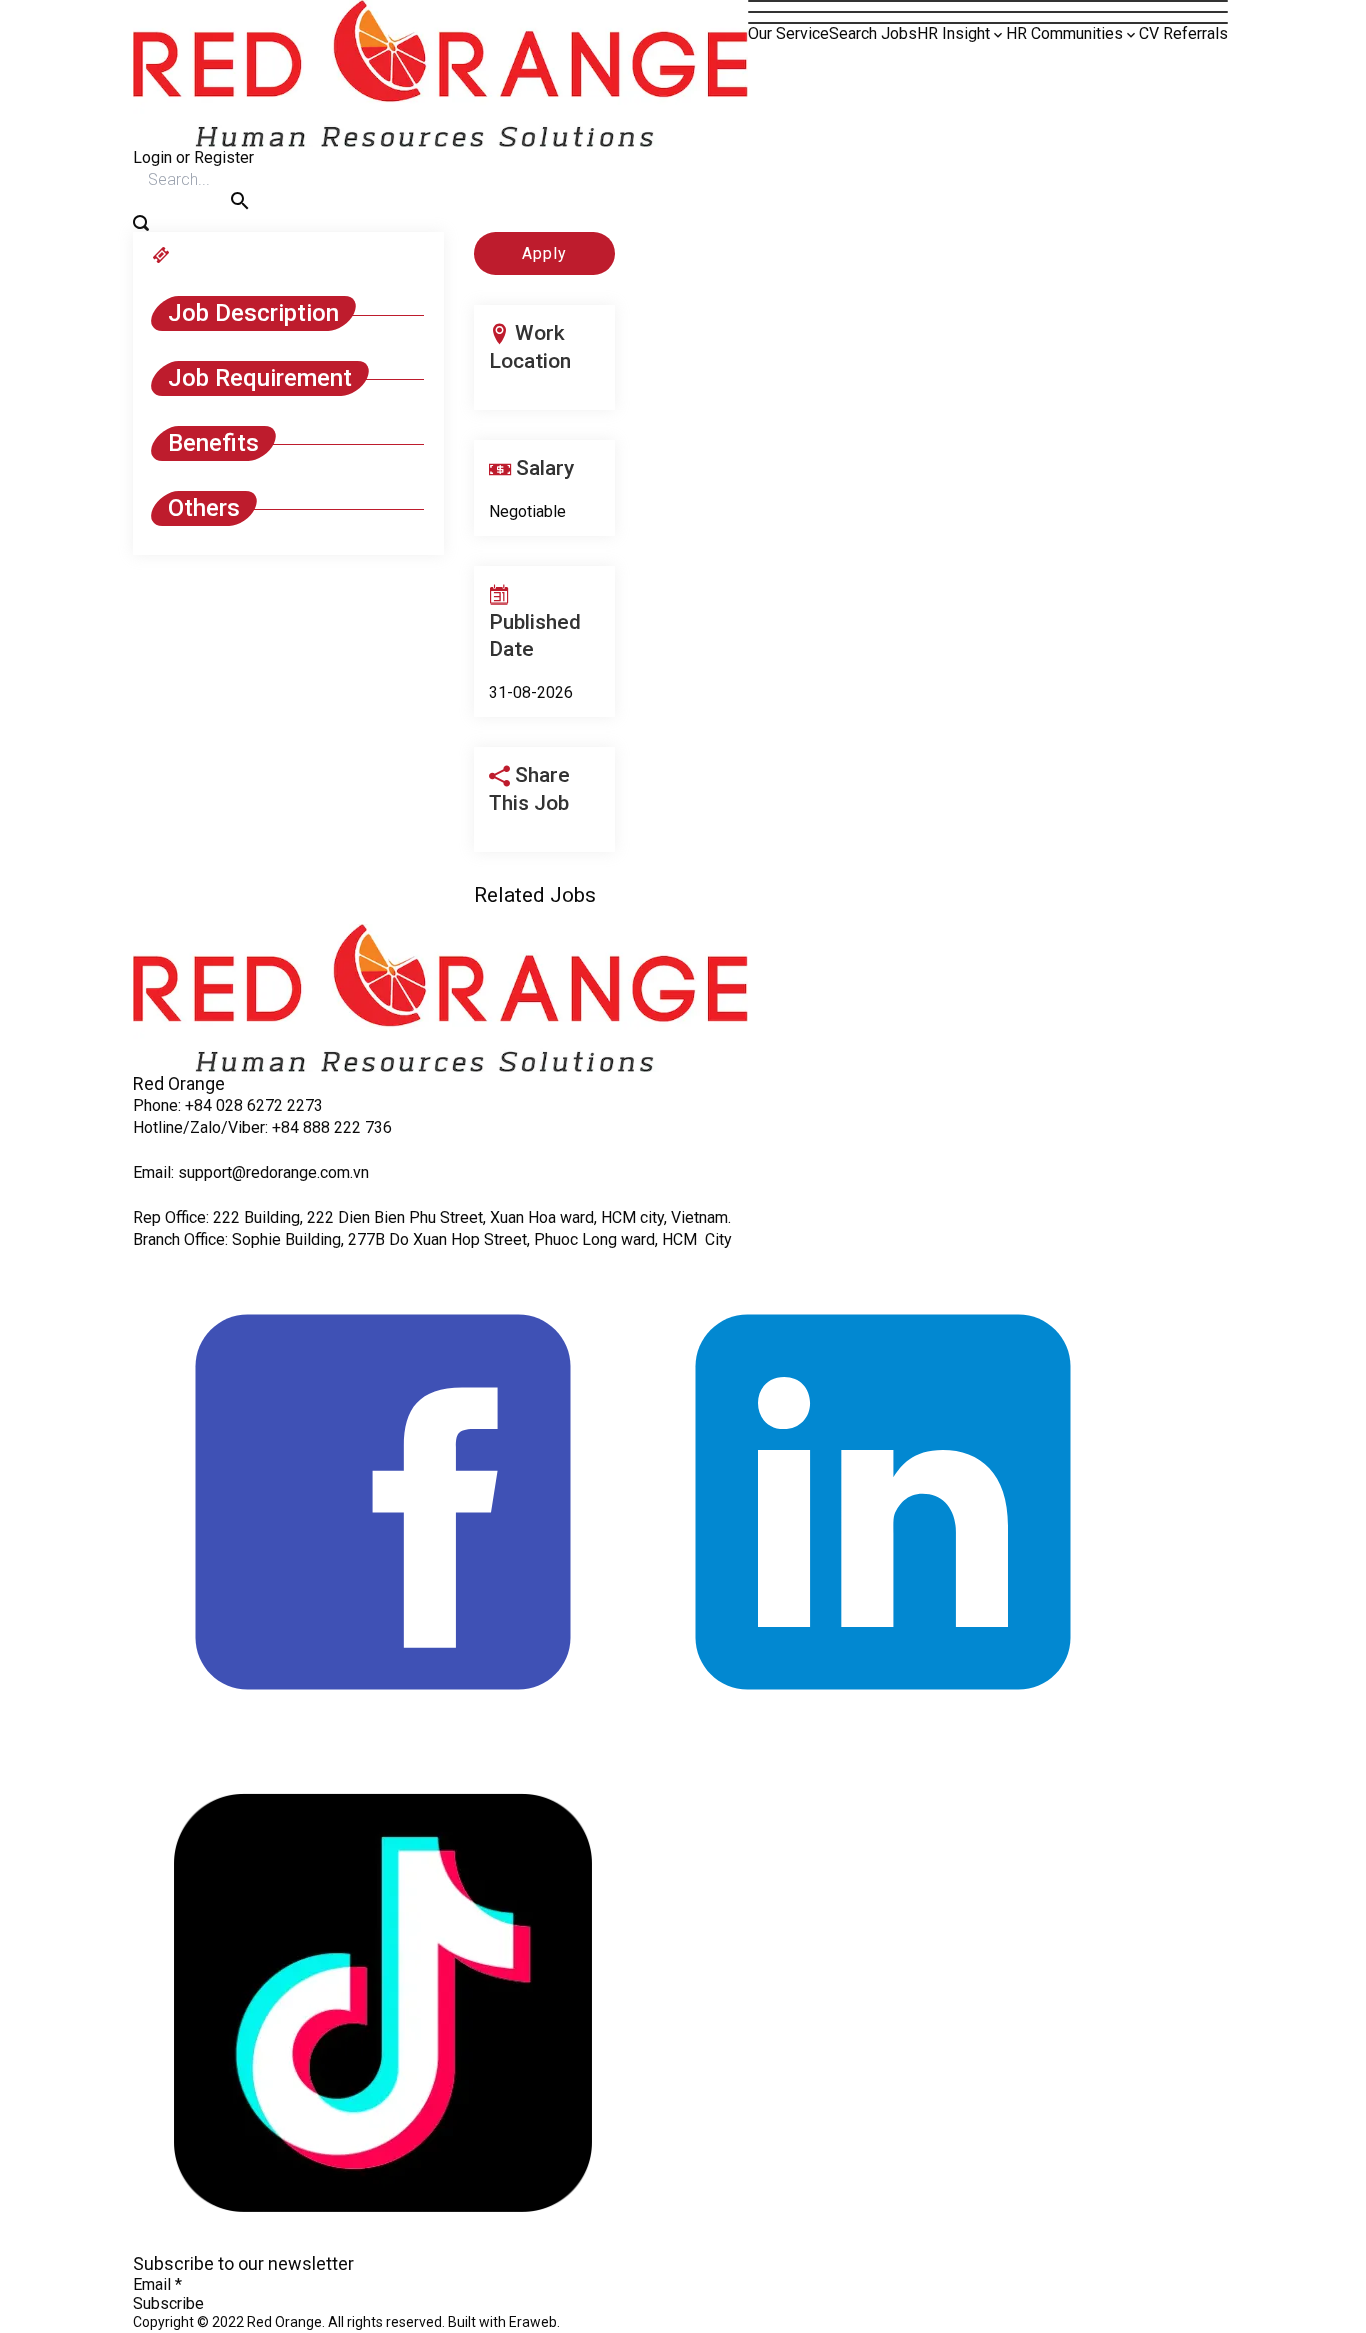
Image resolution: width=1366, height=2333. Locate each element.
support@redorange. (249, 1172)
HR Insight (953, 33)
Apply (544, 253)
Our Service (788, 33)
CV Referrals (1183, 33)
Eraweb (533, 2322)
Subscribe (168, 2303)
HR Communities (1064, 33)
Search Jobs (873, 33)
